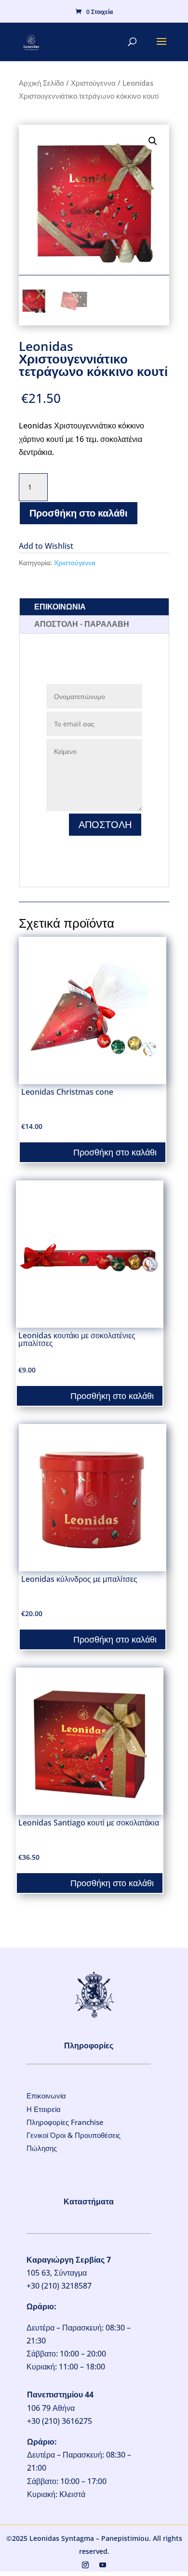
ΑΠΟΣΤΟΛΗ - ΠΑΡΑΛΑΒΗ (82, 624)
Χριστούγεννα (93, 83)
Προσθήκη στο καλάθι (79, 513)
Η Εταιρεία (44, 2109)
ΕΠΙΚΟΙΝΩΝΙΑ (60, 607)
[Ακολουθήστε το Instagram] (85, 2565)
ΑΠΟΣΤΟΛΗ (105, 824)
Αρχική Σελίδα (41, 83)
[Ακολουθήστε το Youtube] (103, 2565)
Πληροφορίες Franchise (65, 2122)
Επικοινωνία (46, 2096)
